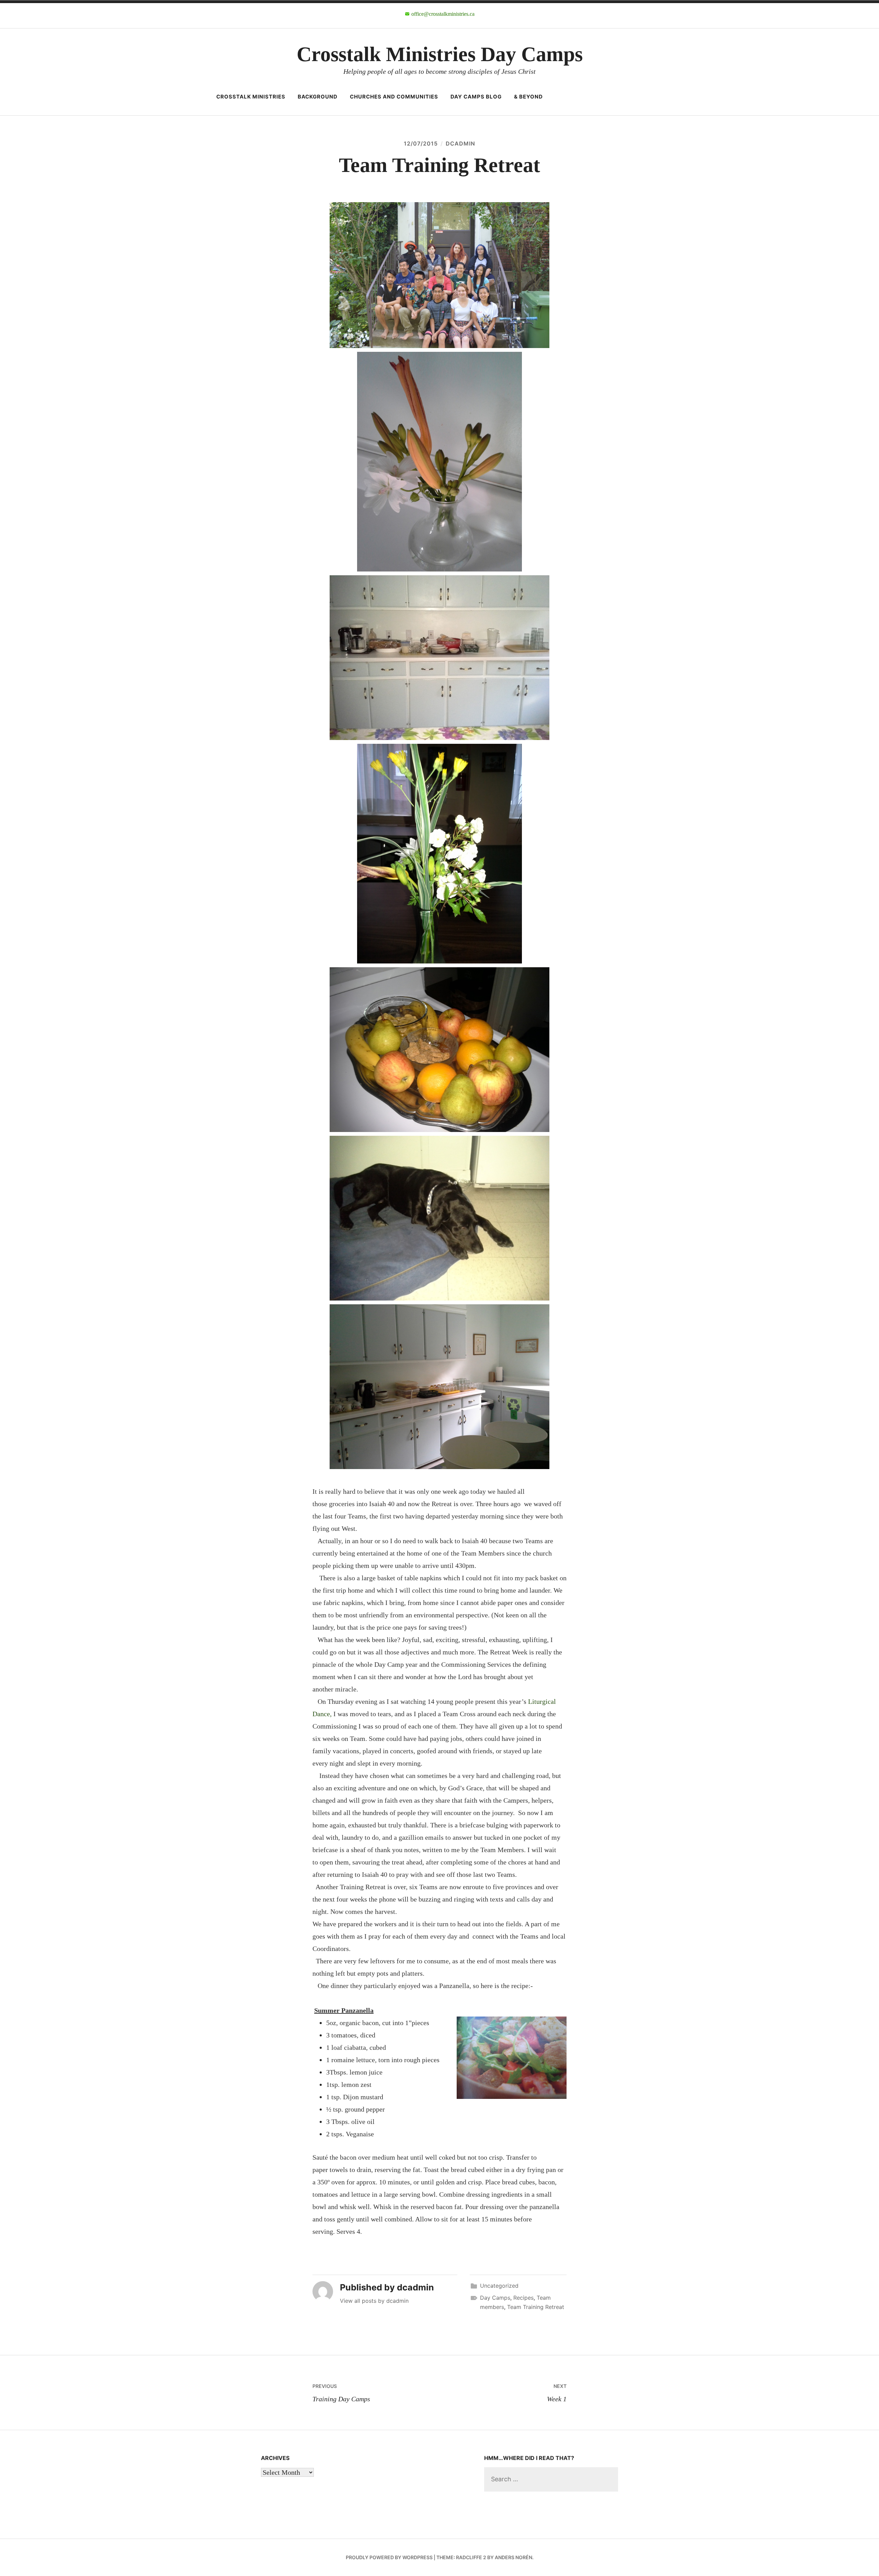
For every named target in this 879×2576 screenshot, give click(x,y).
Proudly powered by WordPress (389, 2557)
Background (318, 97)
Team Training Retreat (536, 2307)
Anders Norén (513, 2557)
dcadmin (460, 143)
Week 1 (557, 2393)
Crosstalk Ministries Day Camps (440, 54)
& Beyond (528, 97)
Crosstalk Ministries (251, 97)
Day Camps (495, 2298)
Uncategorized (499, 2286)
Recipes (523, 2298)
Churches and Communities (394, 97)
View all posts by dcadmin (374, 2301)
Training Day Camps (341, 2393)
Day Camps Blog (476, 97)
